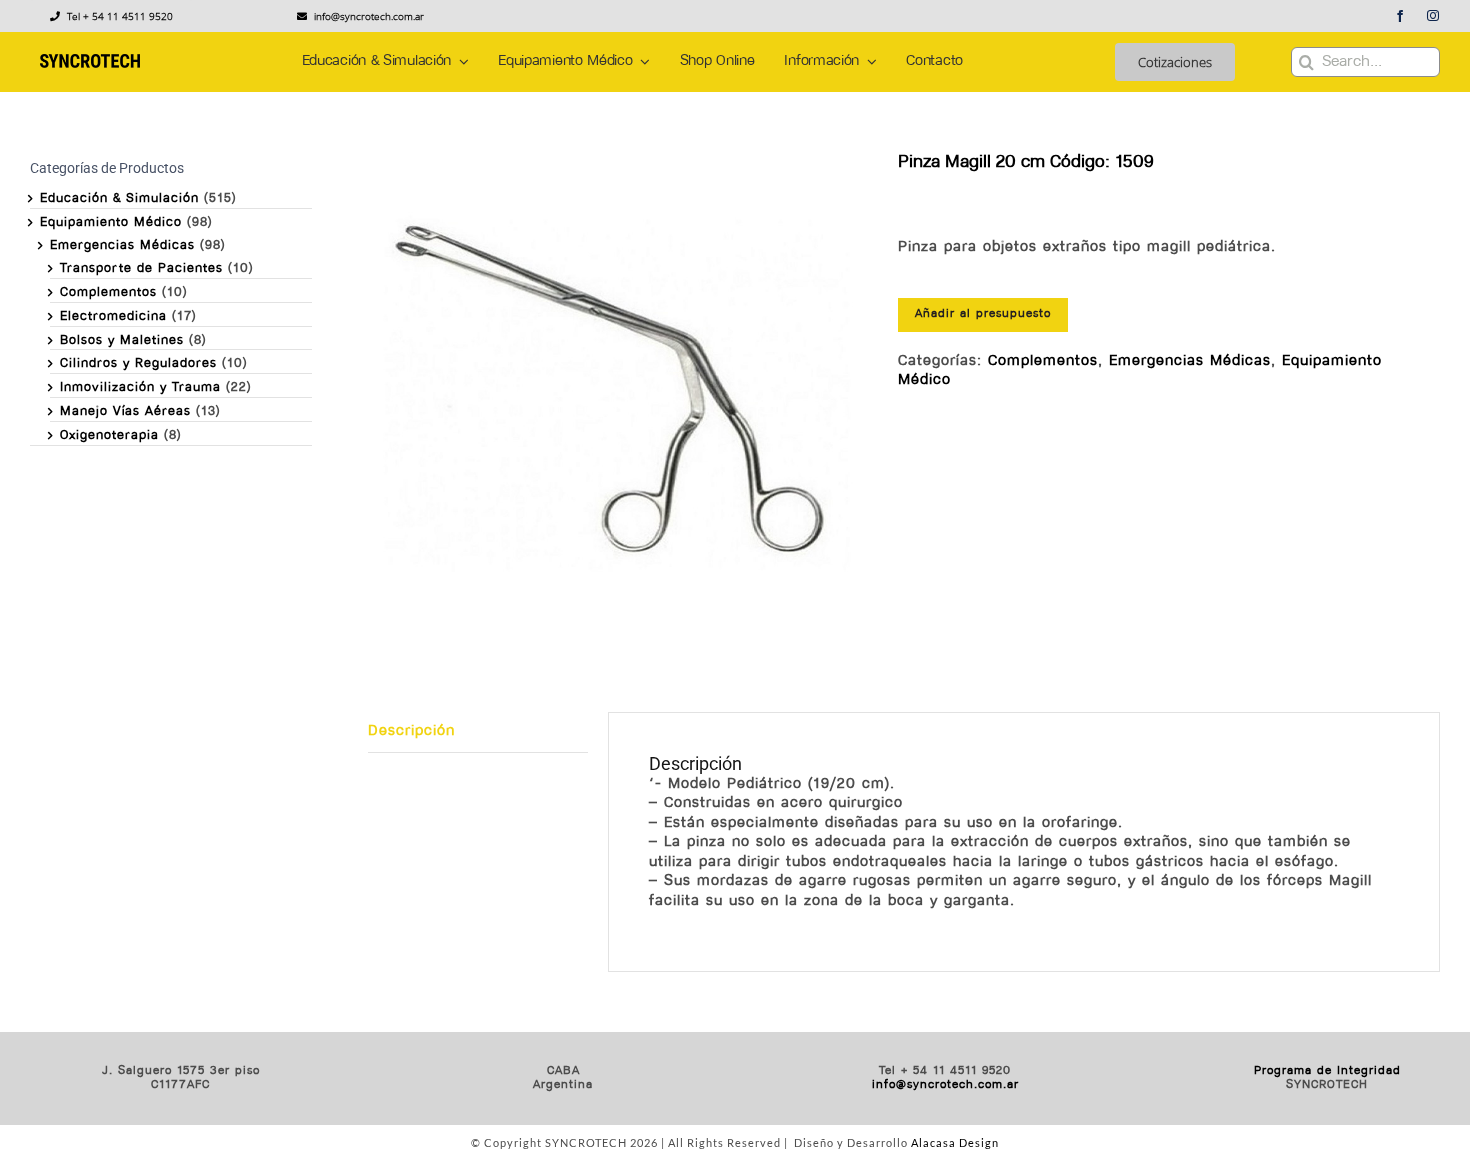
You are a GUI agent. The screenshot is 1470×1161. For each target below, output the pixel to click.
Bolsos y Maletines (122, 340)
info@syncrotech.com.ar (945, 1085)
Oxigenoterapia (109, 435)
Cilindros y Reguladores (138, 363)
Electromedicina (113, 316)
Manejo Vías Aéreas (125, 411)
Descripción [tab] (411, 731)
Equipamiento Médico (111, 222)
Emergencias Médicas (1190, 361)
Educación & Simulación (119, 198)
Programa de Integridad (1327, 1071)
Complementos (1043, 361)
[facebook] (1400, 16)
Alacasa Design (955, 1142)
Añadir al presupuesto (983, 314)
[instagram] (1433, 16)
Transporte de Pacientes (141, 268)
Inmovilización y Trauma (140, 387)
